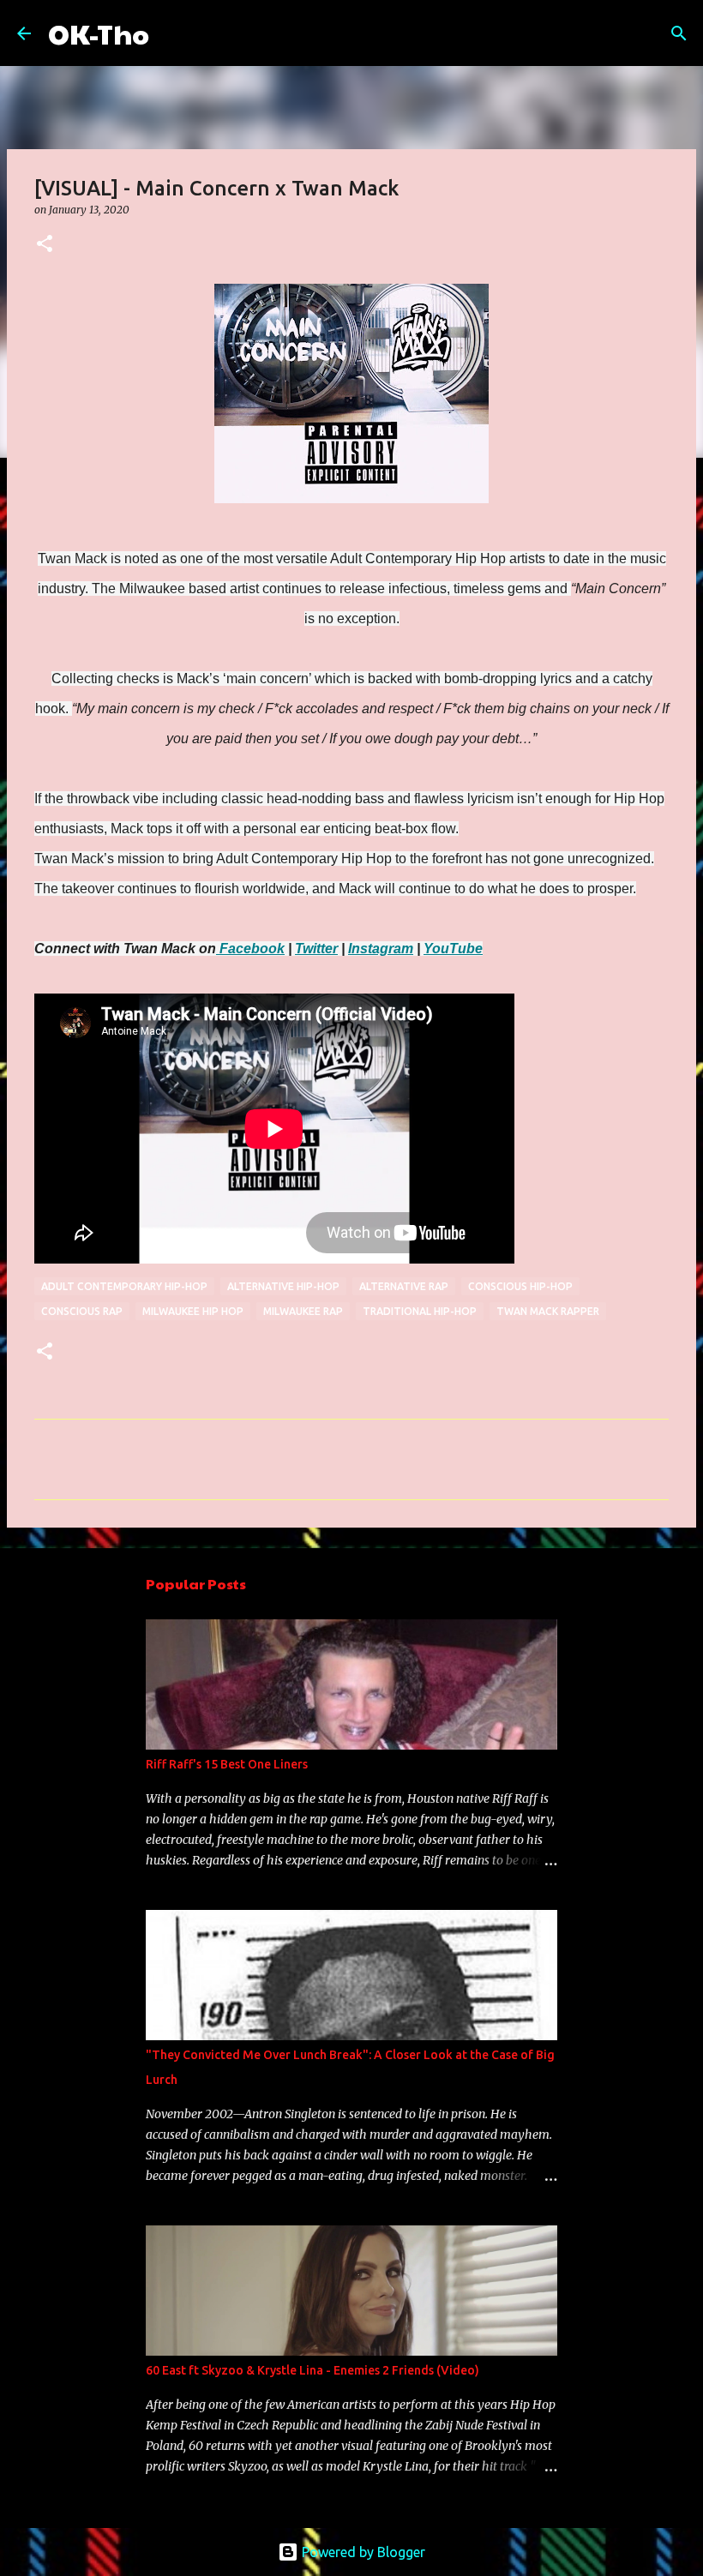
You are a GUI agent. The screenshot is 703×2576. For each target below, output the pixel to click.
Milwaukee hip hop (193, 1311)
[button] (45, 245)
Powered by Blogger (362, 2552)
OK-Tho (99, 33)
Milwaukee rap (303, 1311)
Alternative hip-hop (283, 1286)
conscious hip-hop (520, 1286)
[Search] (173, 33)
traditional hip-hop (420, 1311)
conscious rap (82, 1311)
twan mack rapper (548, 1311)
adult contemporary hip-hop (124, 1286)
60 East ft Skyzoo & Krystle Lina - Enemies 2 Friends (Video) (312, 2370)
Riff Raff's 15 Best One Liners (227, 1764)
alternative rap (404, 1286)
